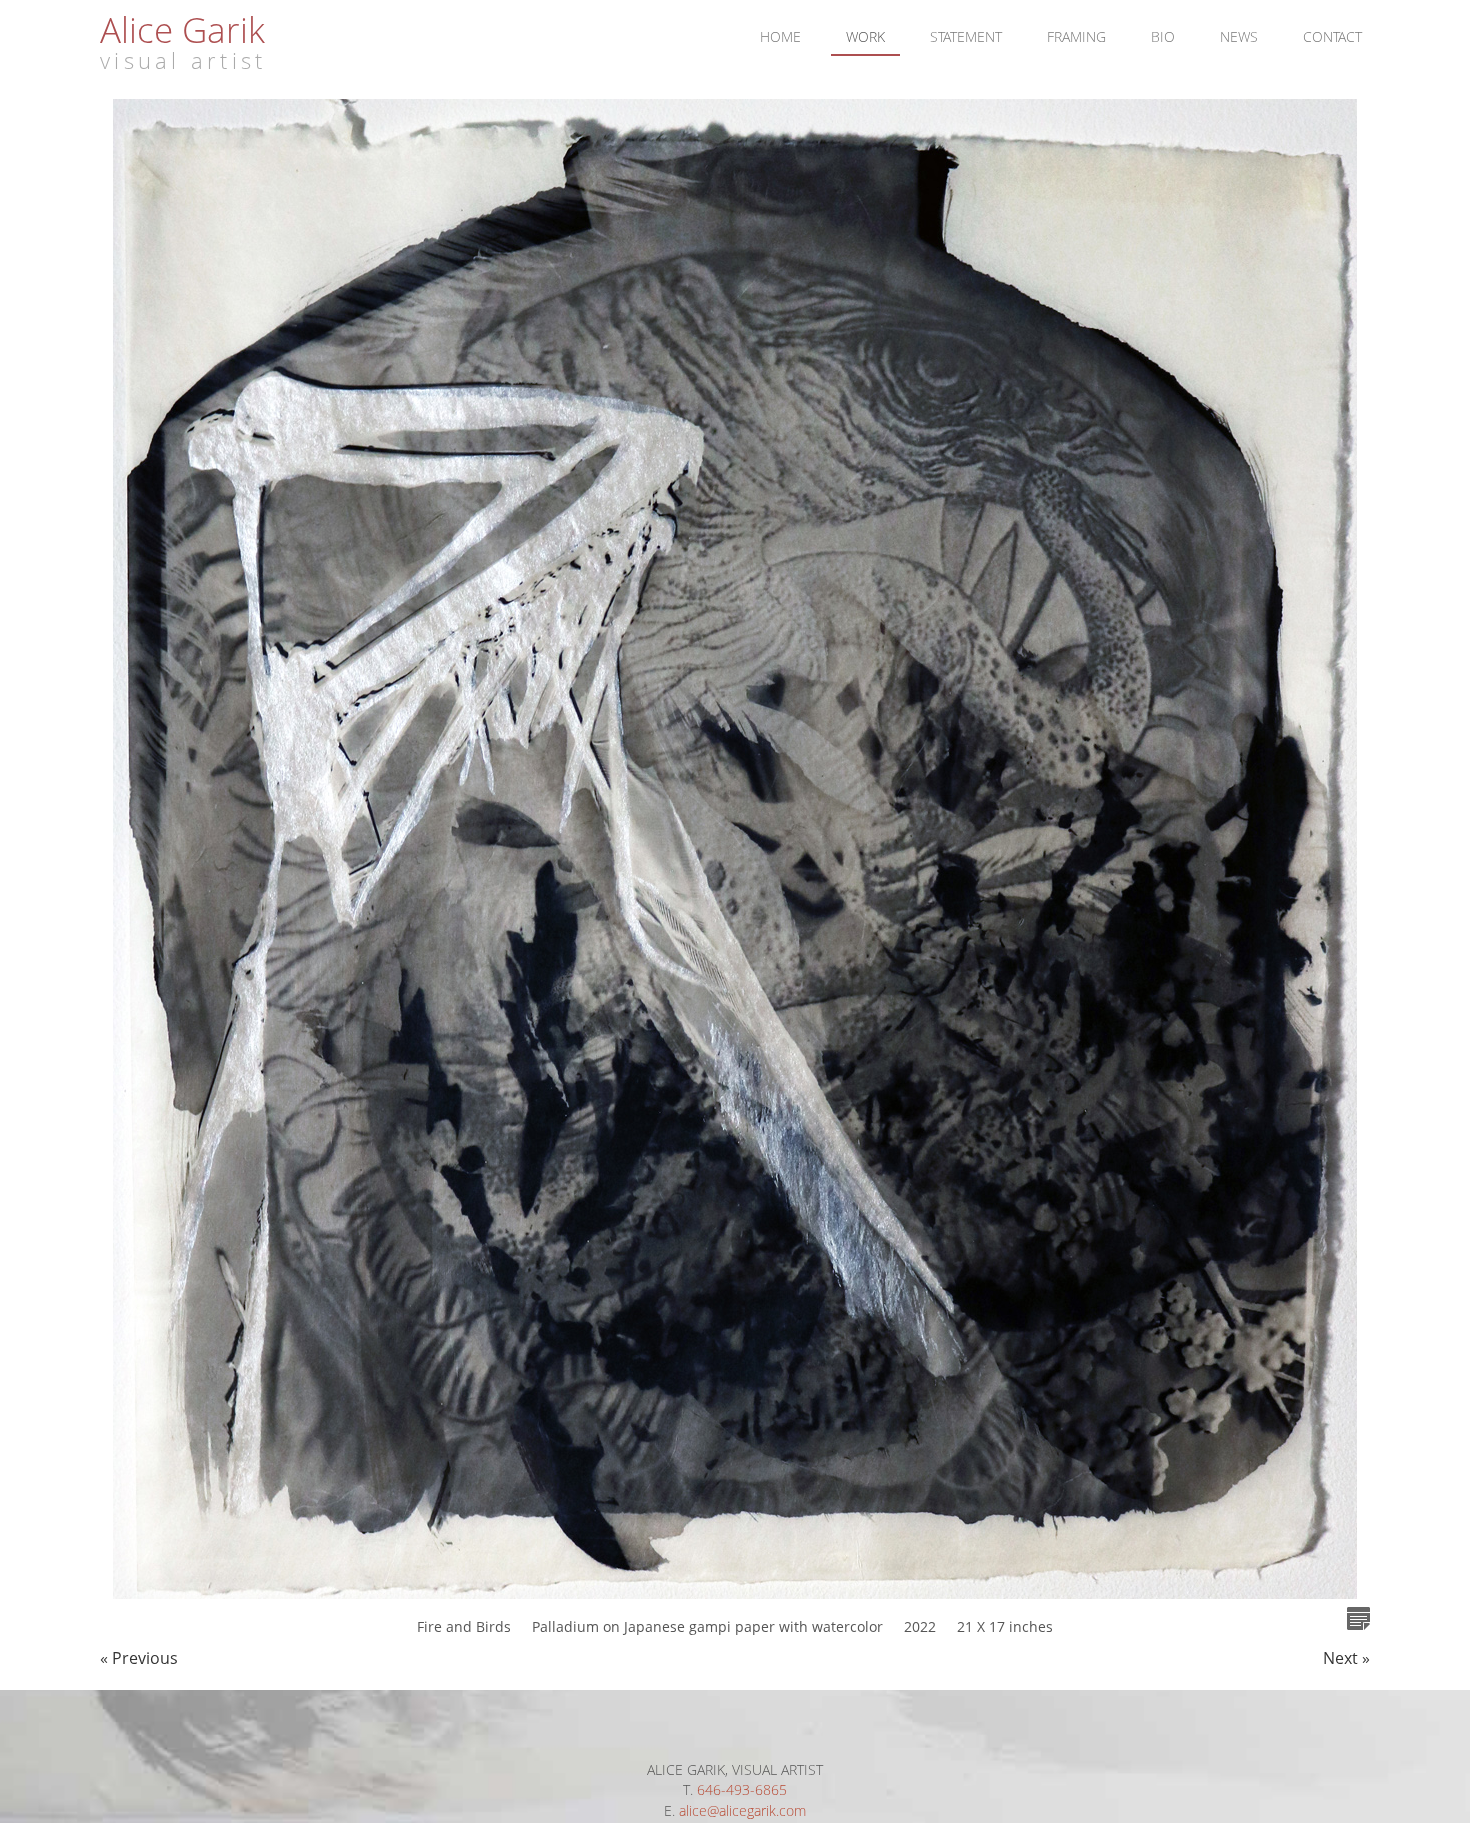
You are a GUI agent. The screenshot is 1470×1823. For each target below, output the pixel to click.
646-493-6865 (742, 1789)
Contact (1332, 36)
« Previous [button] (139, 1658)
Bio (1163, 36)
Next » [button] (1346, 1658)
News (1239, 36)
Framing (1076, 36)
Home (780, 36)
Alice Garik (182, 29)
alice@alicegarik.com (742, 1810)
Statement (966, 36)
